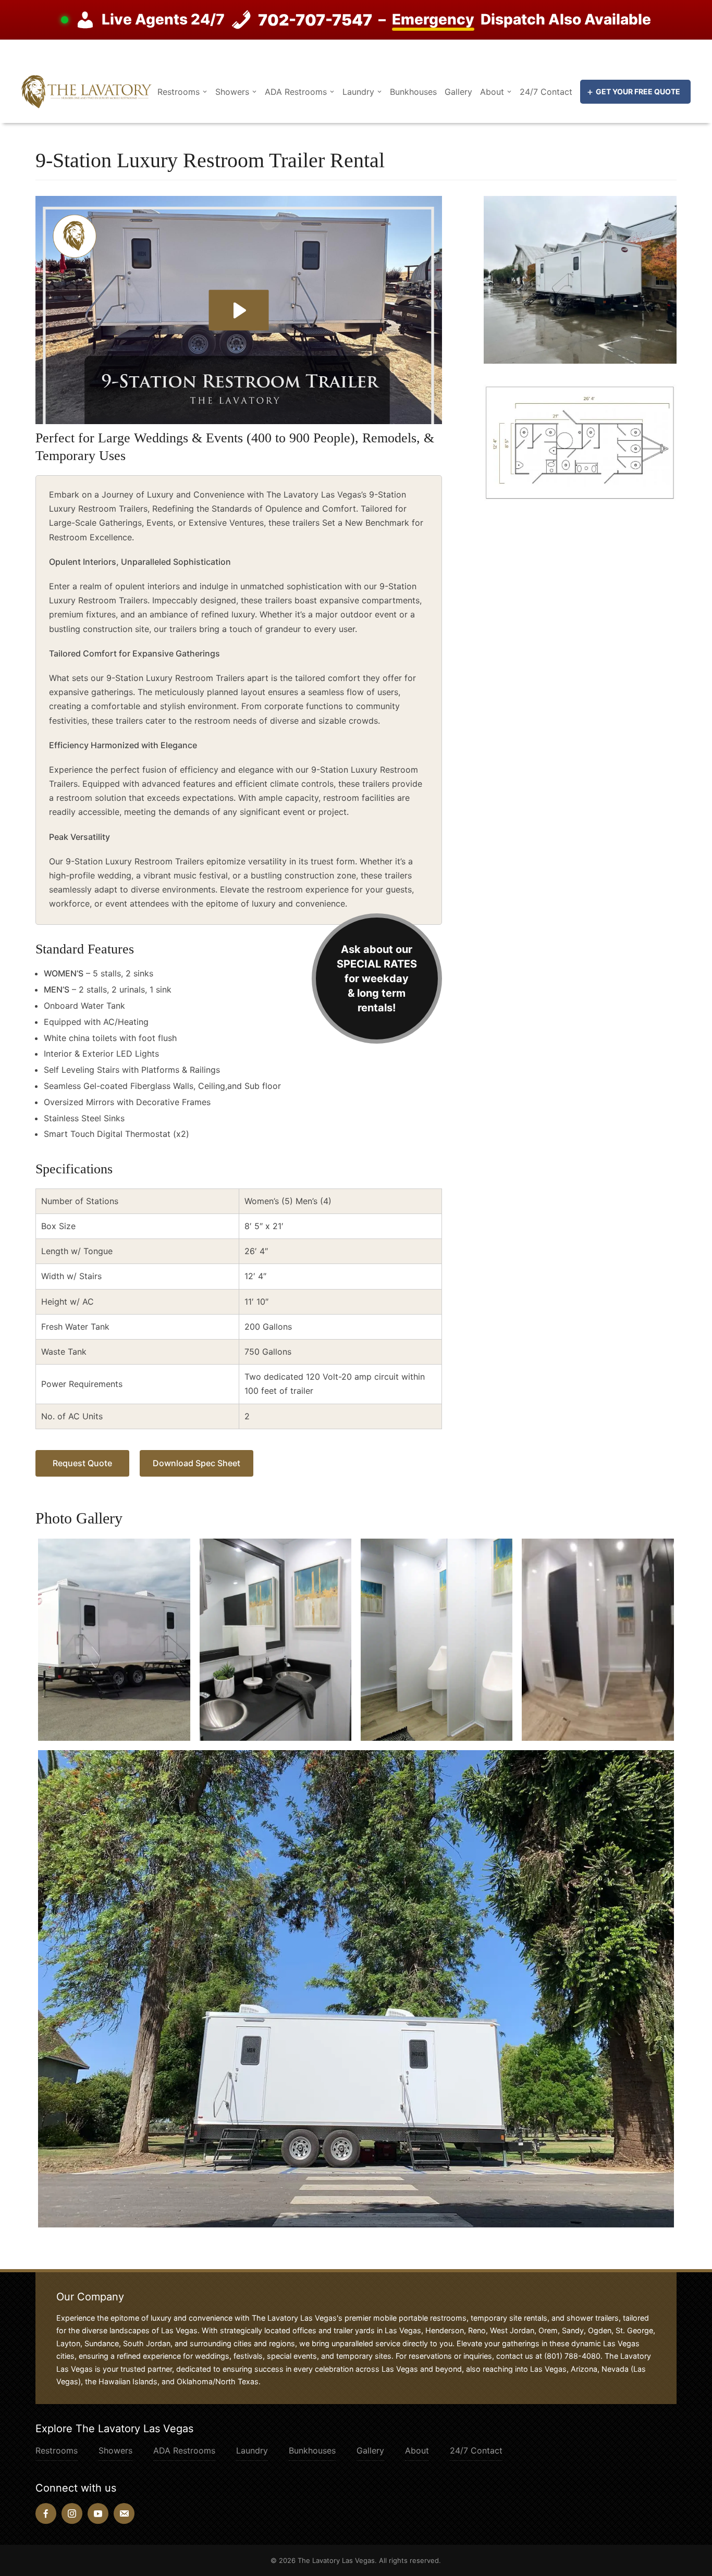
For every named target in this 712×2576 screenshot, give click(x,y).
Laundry (358, 92)
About (492, 92)
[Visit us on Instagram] (72, 2513)
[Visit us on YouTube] (98, 2513)
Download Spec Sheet (197, 1463)
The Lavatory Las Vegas (336, 2560)
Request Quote (82, 1463)
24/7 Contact (546, 92)
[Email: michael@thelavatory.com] (124, 2513)
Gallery (458, 92)
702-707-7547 (315, 20)
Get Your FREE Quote (638, 91)
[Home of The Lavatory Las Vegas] (87, 91)
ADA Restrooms (296, 92)
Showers (232, 92)
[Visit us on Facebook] (46, 2513)
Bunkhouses (413, 92)
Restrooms (179, 92)
